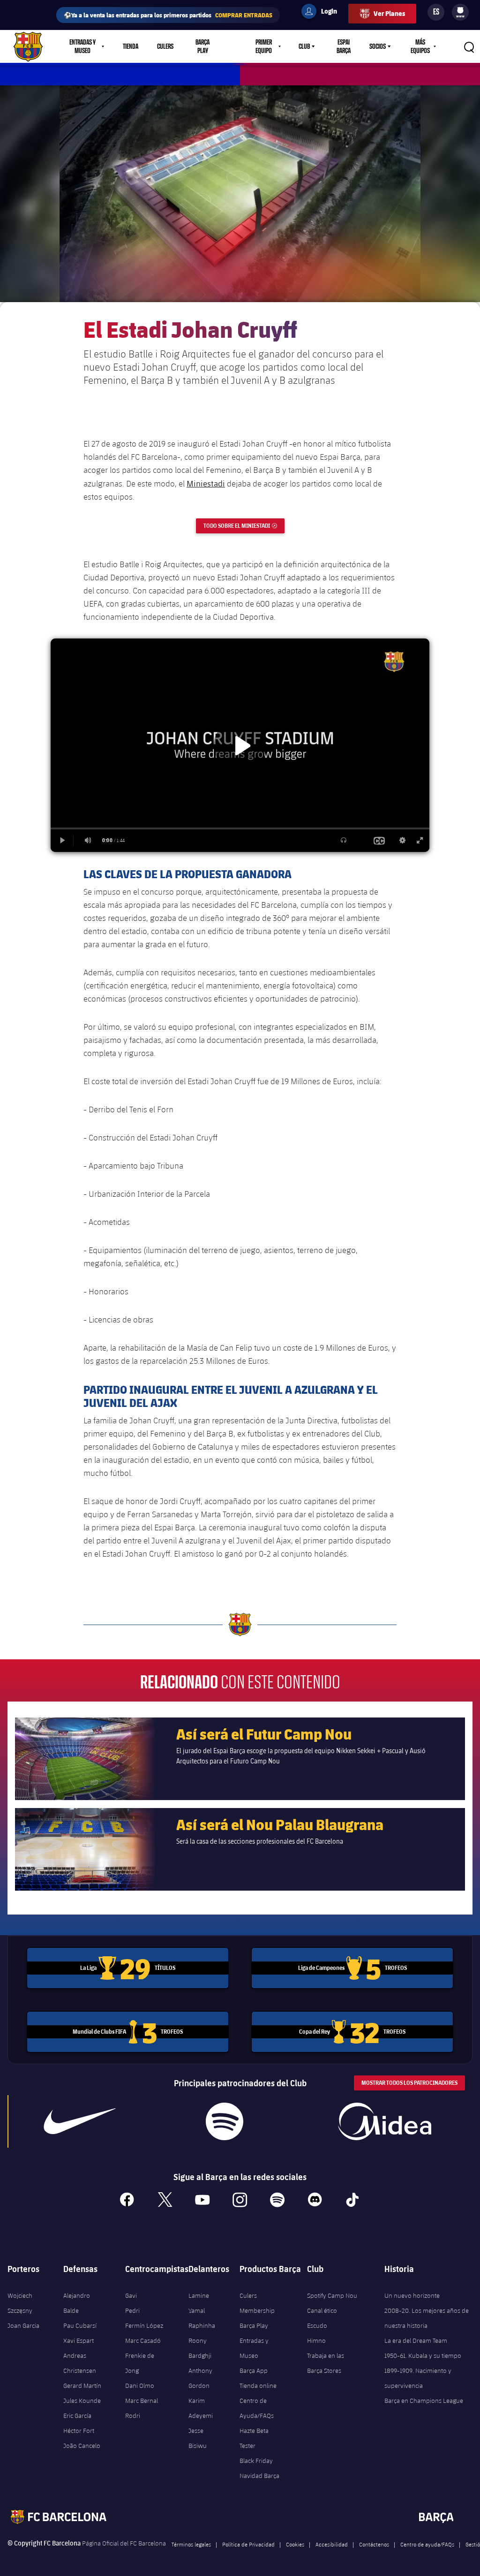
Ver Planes (389, 13)
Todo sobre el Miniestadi (244, 526)
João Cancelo (82, 2446)
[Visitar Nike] (80, 2121)
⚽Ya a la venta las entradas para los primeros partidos (168, 15)
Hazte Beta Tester (254, 2438)
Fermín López (144, 2325)
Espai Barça (344, 46)
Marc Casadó (143, 2340)
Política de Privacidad (248, 2544)
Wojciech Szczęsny (20, 2303)
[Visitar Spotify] (225, 2121)
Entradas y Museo (254, 2348)
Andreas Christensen (80, 2363)
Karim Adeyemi (201, 2408)
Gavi (131, 2295)
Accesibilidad (332, 2544)
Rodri (133, 2416)
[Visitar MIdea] (385, 2121)
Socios (378, 46)
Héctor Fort (79, 2431)
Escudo (317, 2325)
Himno (316, 2340)
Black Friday (256, 2461)
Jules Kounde (82, 2401)
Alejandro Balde (77, 2303)
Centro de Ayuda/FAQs (257, 2408)
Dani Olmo (140, 2386)
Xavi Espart (79, 2340)
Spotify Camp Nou (332, 2295)
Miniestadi (206, 483)
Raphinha (202, 2325)
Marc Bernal (142, 2401)
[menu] (460, 12)
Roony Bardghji (200, 2348)
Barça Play (202, 46)
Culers (165, 46)
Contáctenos (374, 2544)
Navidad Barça (259, 2476)
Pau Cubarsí (80, 2325)
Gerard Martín (82, 2386)
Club (304, 46)
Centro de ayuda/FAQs (427, 2544)
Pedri (132, 2310)
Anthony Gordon (200, 2378)
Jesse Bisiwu (198, 2438)
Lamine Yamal (199, 2303)
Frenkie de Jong (140, 2363)
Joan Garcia (23, 2325)
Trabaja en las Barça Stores (326, 2363)
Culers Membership (257, 2303)
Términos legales (191, 2544)
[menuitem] (460, 10)
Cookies (295, 2544)
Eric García (77, 2416)
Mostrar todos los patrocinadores (409, 2083)
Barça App (254, 2371)
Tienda (131, 46)
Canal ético (322, 2310)
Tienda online (258, 2386)
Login (323, 13)
